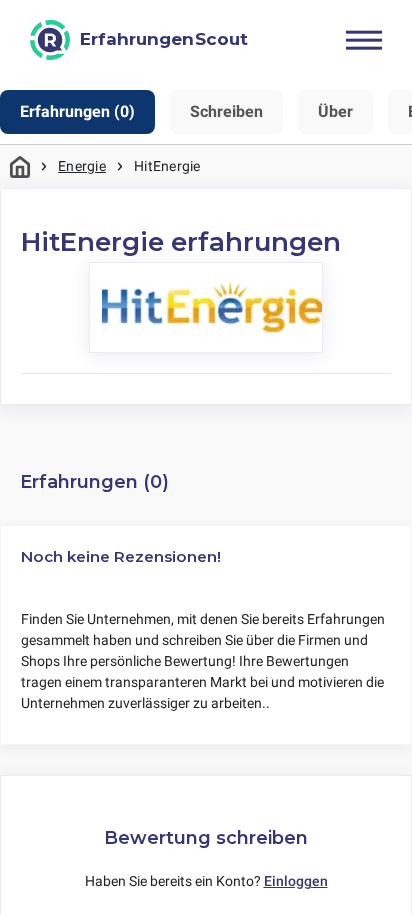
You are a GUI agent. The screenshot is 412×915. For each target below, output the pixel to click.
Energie (82, 166)
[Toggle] (364, 40)
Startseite (20, 166)
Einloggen (296, 881)
